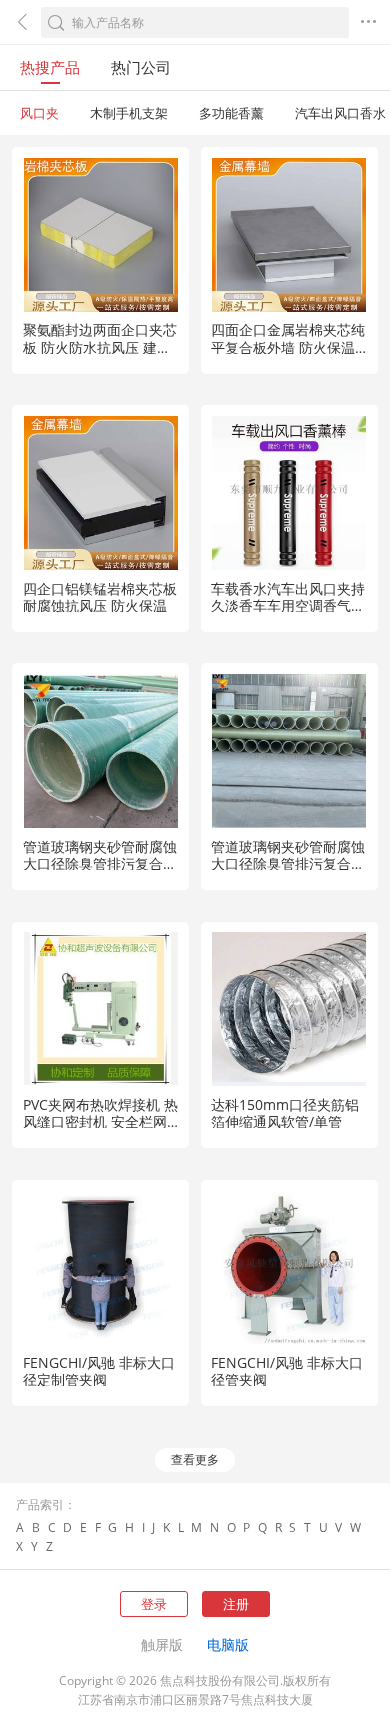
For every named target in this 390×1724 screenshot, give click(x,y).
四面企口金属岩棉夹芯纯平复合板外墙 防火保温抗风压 (288, 346)
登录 (154, 1604)
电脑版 (228, 1644)
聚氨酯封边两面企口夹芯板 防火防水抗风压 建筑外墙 (100, 346)
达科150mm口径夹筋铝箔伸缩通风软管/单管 (285, 1113)
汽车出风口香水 (340, 113)
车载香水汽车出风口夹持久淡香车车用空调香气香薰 (288, 605)
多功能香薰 (231, 113)
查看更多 (195, 1459)
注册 (236, 1604)
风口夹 (39, 113)
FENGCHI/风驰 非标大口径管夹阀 (287, 1371)
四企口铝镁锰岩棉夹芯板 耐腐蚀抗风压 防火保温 (100, 597)
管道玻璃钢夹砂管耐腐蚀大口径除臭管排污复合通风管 (100, 863)
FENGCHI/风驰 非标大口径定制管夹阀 (99, 1371)
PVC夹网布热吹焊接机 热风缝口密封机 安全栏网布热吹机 (100, 1121)
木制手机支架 (129, 113)
